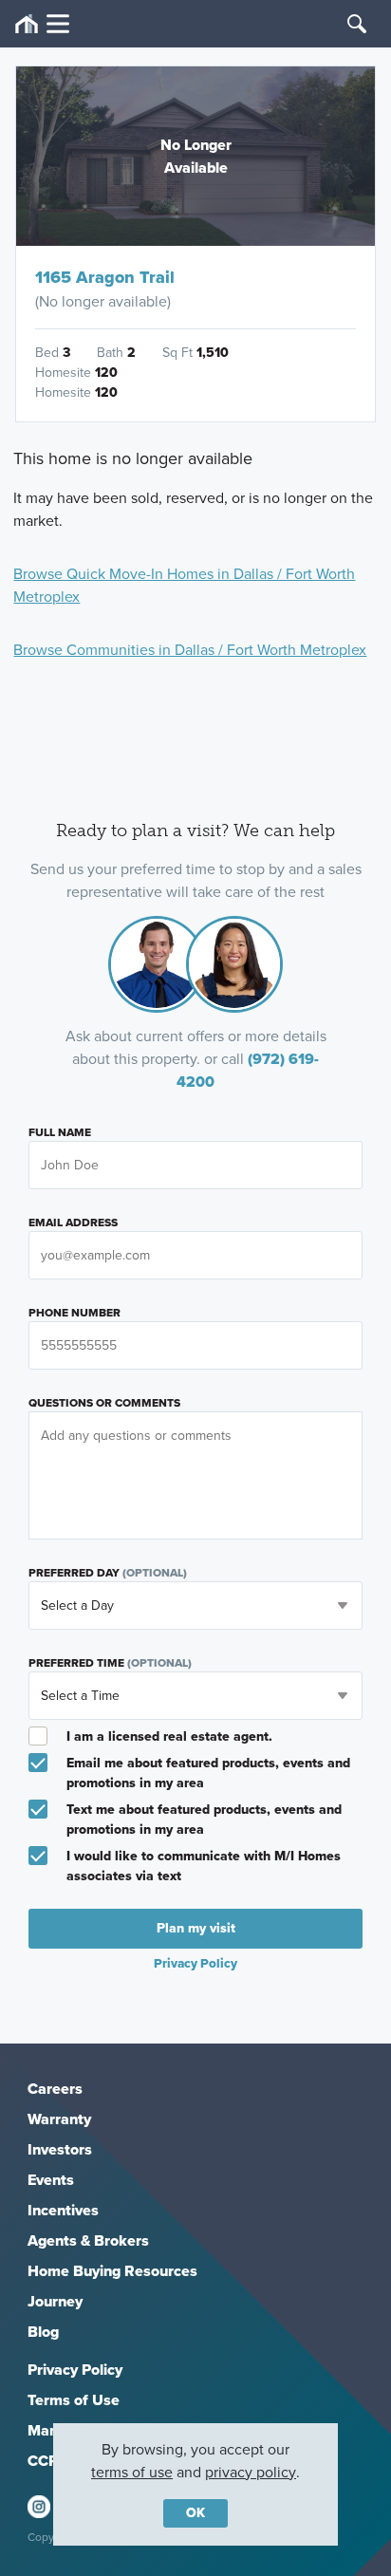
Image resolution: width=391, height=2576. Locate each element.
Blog (43, 2332)
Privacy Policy (75, 2370)
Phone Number (74, 1313)
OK (195, 2513)
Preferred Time (110, 1663)
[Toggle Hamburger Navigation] (42, 24)
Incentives (63, 2210)
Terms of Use (74, 2400)
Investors (60, 2149)
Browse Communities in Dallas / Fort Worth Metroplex (190, 650)
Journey (55, 2301)
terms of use (132, 2472)
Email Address (73, 1223)
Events (51, 2180)
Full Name (60, 1132)
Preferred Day (108, 1573)
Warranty (59, 2119)
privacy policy (251, 2472)
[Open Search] (357, 24)
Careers (55, 2089)
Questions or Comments (104, 1403)
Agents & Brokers (88, 2240)
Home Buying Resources (112, 2271)
